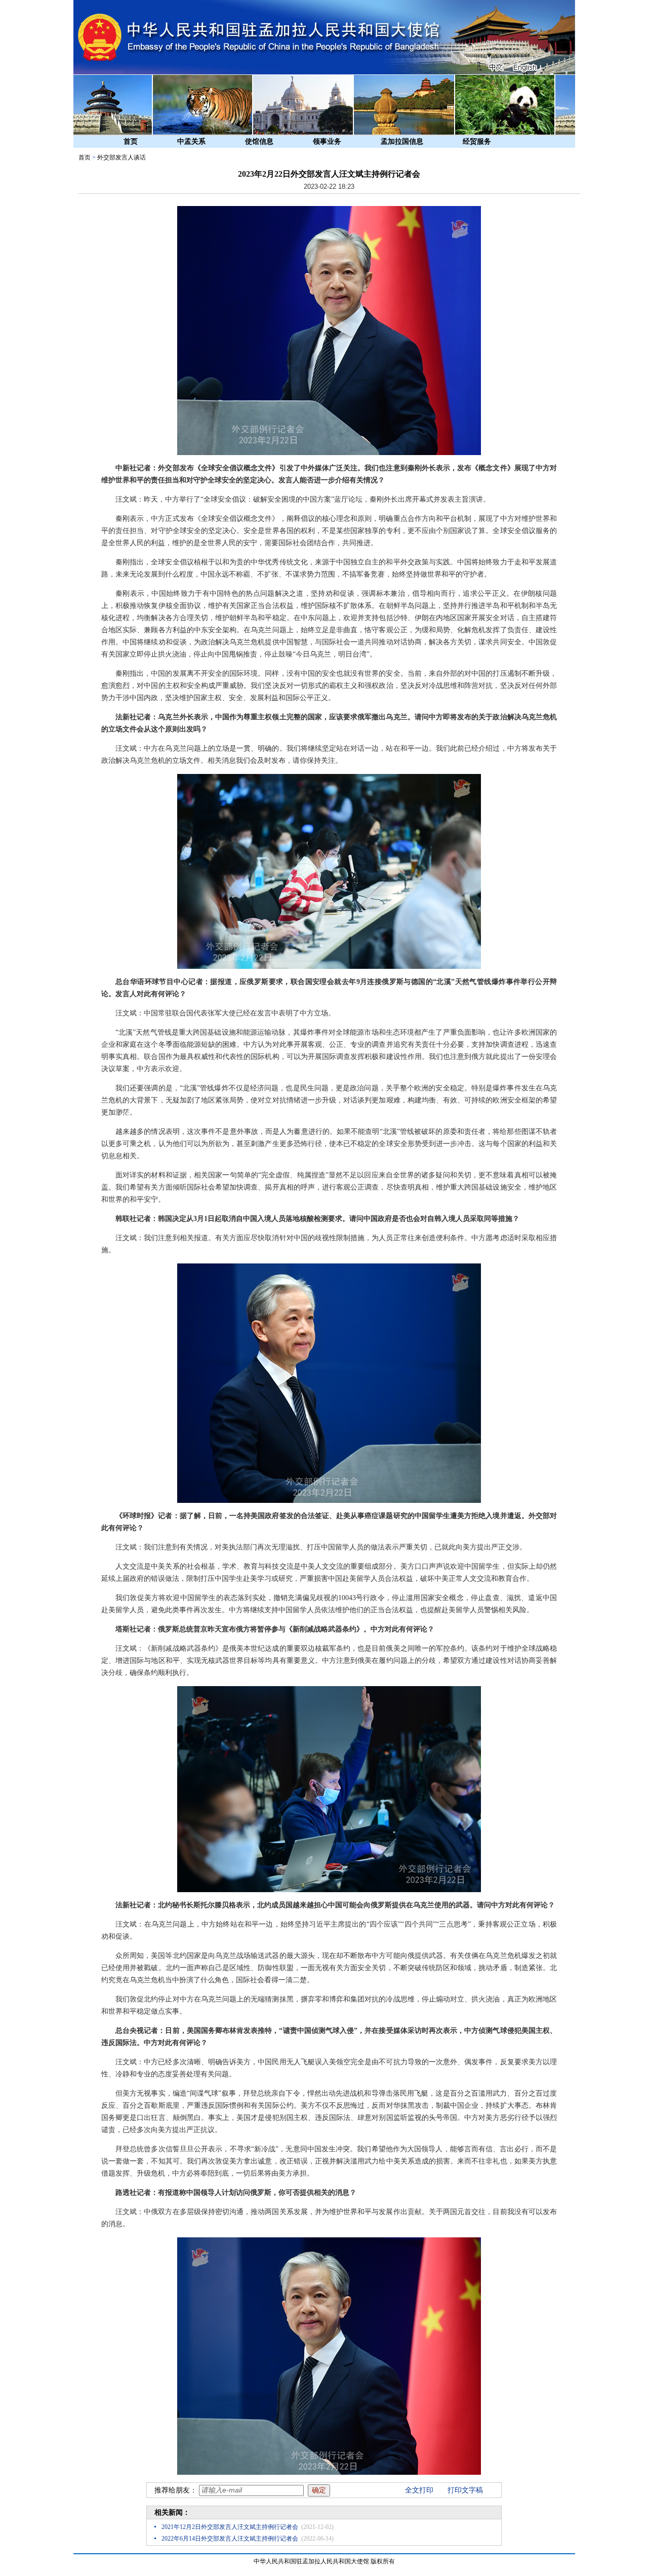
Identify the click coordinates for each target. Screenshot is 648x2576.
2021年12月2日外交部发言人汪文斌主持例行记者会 (230, 2527)
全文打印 (419, 2490)
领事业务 (327, 141)
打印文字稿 (465, 2490)
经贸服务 (477, 141)
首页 (131, 141)
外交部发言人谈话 (121, 157)
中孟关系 (191, 141)
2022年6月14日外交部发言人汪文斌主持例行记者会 (230, 2539)
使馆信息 (259, 141)
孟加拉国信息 (402, 141)
